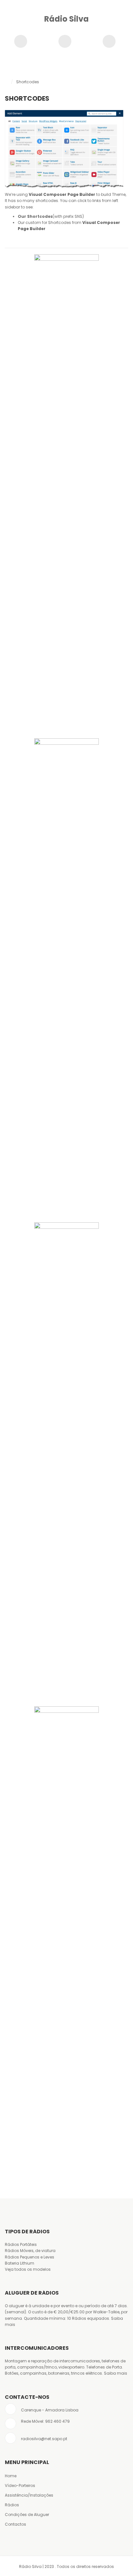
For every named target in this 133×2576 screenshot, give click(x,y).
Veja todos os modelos (28, 2269)
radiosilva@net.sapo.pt (44, 2439)
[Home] (6, 82)
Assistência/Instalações (29, 2495)
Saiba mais (116, 2373)
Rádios (12, 2505)
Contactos (15, 2524)
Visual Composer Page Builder (62, 194)
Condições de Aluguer (27, 2515)
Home (11, 2476)
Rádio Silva (66, 19)
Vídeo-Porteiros (20, 2485)
